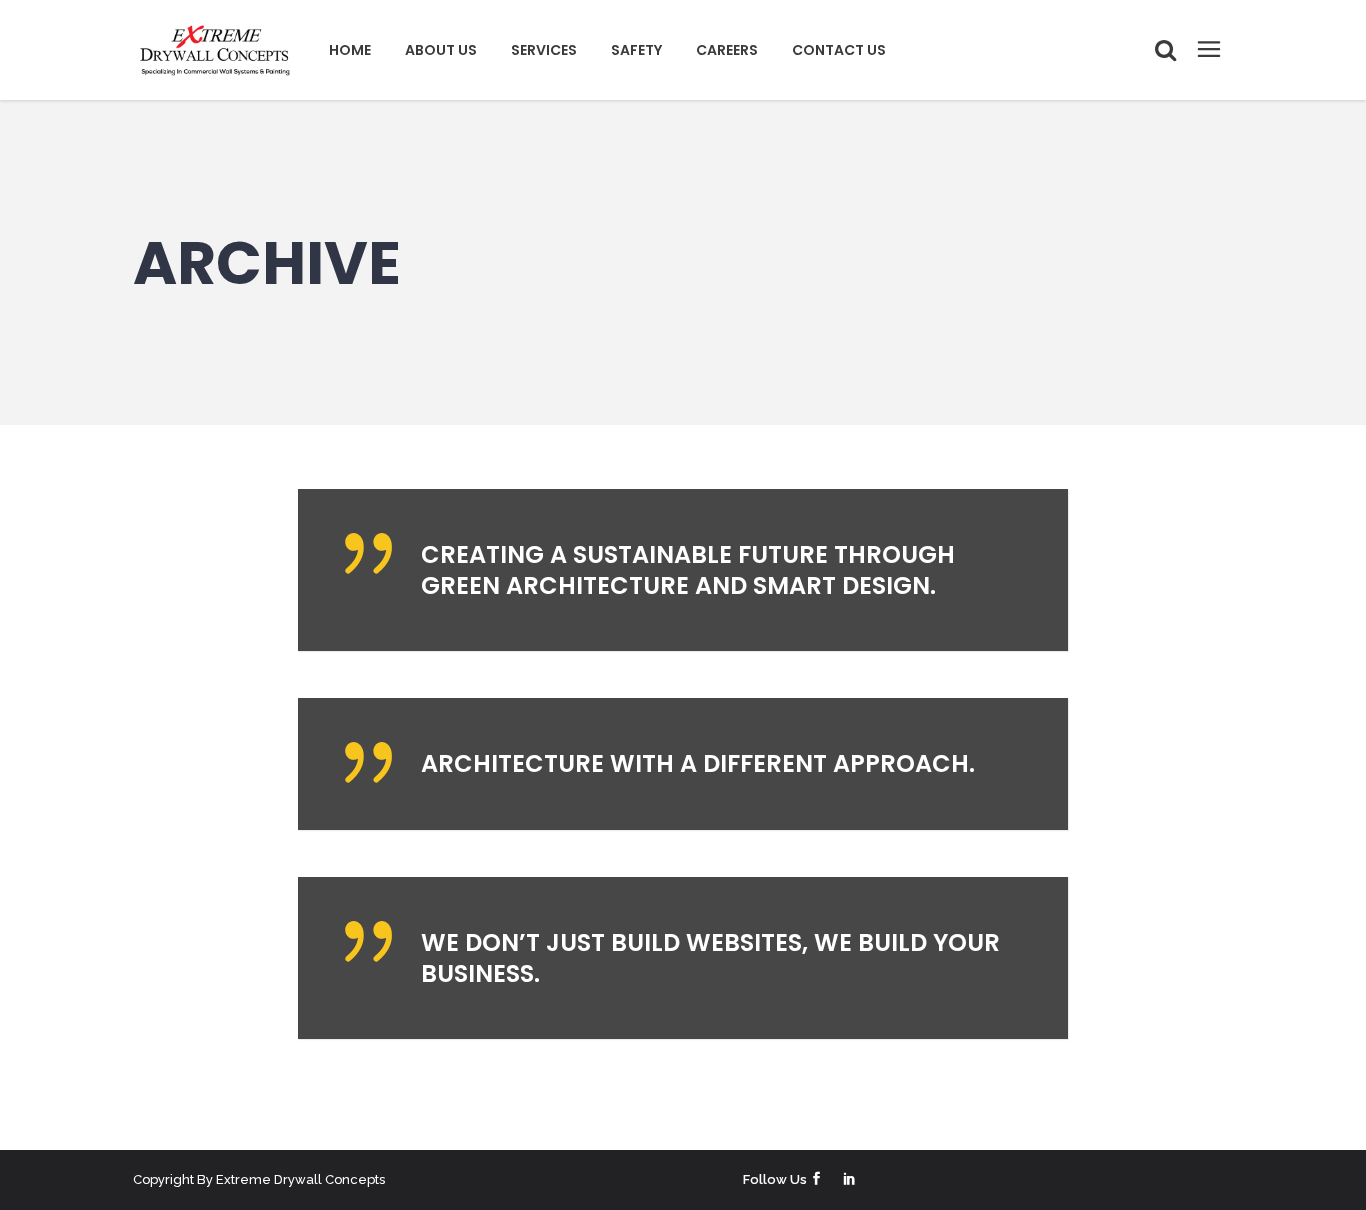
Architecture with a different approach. (698, 763)
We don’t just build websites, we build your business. (710, 958)
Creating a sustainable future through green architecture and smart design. (688, 570)
